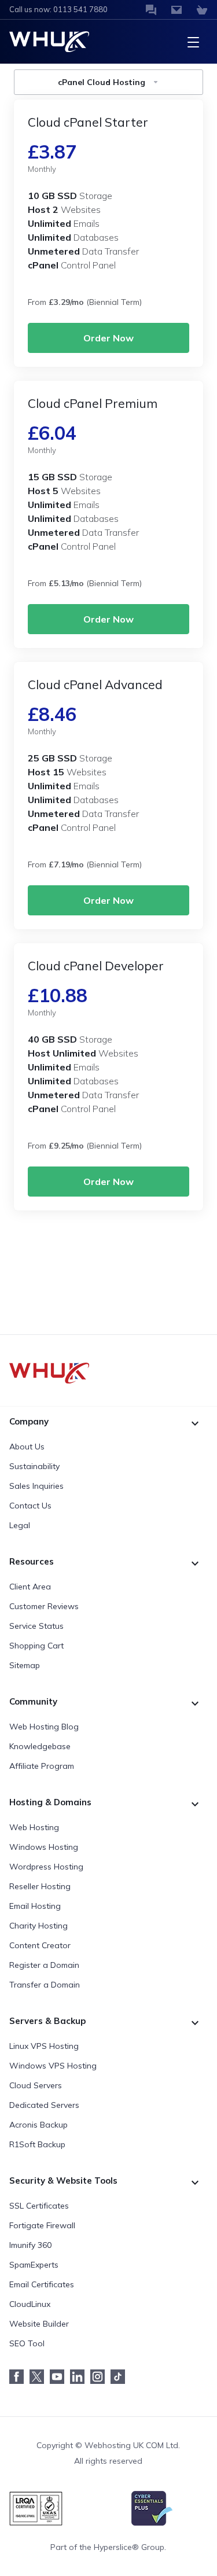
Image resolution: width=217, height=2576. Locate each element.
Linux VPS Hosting (44, 2046)
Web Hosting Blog (44, 1727)
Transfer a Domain (45, 1985)
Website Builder (39, 2324)
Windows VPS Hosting (53, 2066)
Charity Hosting (38, 1926)
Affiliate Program (42, 1766)
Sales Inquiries (36, 1486)
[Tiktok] (121, 2377)
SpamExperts (34, 2265)
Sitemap (25, 1665)
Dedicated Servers (44, 2105)
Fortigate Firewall (42, 2225)
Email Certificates (42, 2284)
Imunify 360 (30, 2245)
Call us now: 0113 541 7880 (58, 9)
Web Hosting (34, 1827)
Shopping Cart (36, 1646)
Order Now (108, 338)
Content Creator (40, 1945)
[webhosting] (108, 1373)
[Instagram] (100, 2377)
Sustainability (34, 1466)
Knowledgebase (40, 1746)
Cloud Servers (36, 2085)
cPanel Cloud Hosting (102, 82)
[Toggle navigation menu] (193, 42)
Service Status (36, 1626)
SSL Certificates (39, 2206)
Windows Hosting (44, 1847)
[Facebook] (19, 2377)
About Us (27, 1447)
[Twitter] (40, 2377)
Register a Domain (44, 1965)
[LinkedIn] (80, 2377)
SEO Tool (27, 2343)
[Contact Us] (176, 10)
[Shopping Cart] (202, 10)
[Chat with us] (151, 10)
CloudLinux (30, 2304)
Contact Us (30, 1506)
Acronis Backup (38, 2125)
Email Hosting (35, 1906)
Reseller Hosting (40, 1886)
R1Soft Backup (37, 2144)
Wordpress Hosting (46, 1867)
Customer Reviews (44, 1606)
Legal (20, 1525)
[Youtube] (60, 2377)
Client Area (30, 1587)
